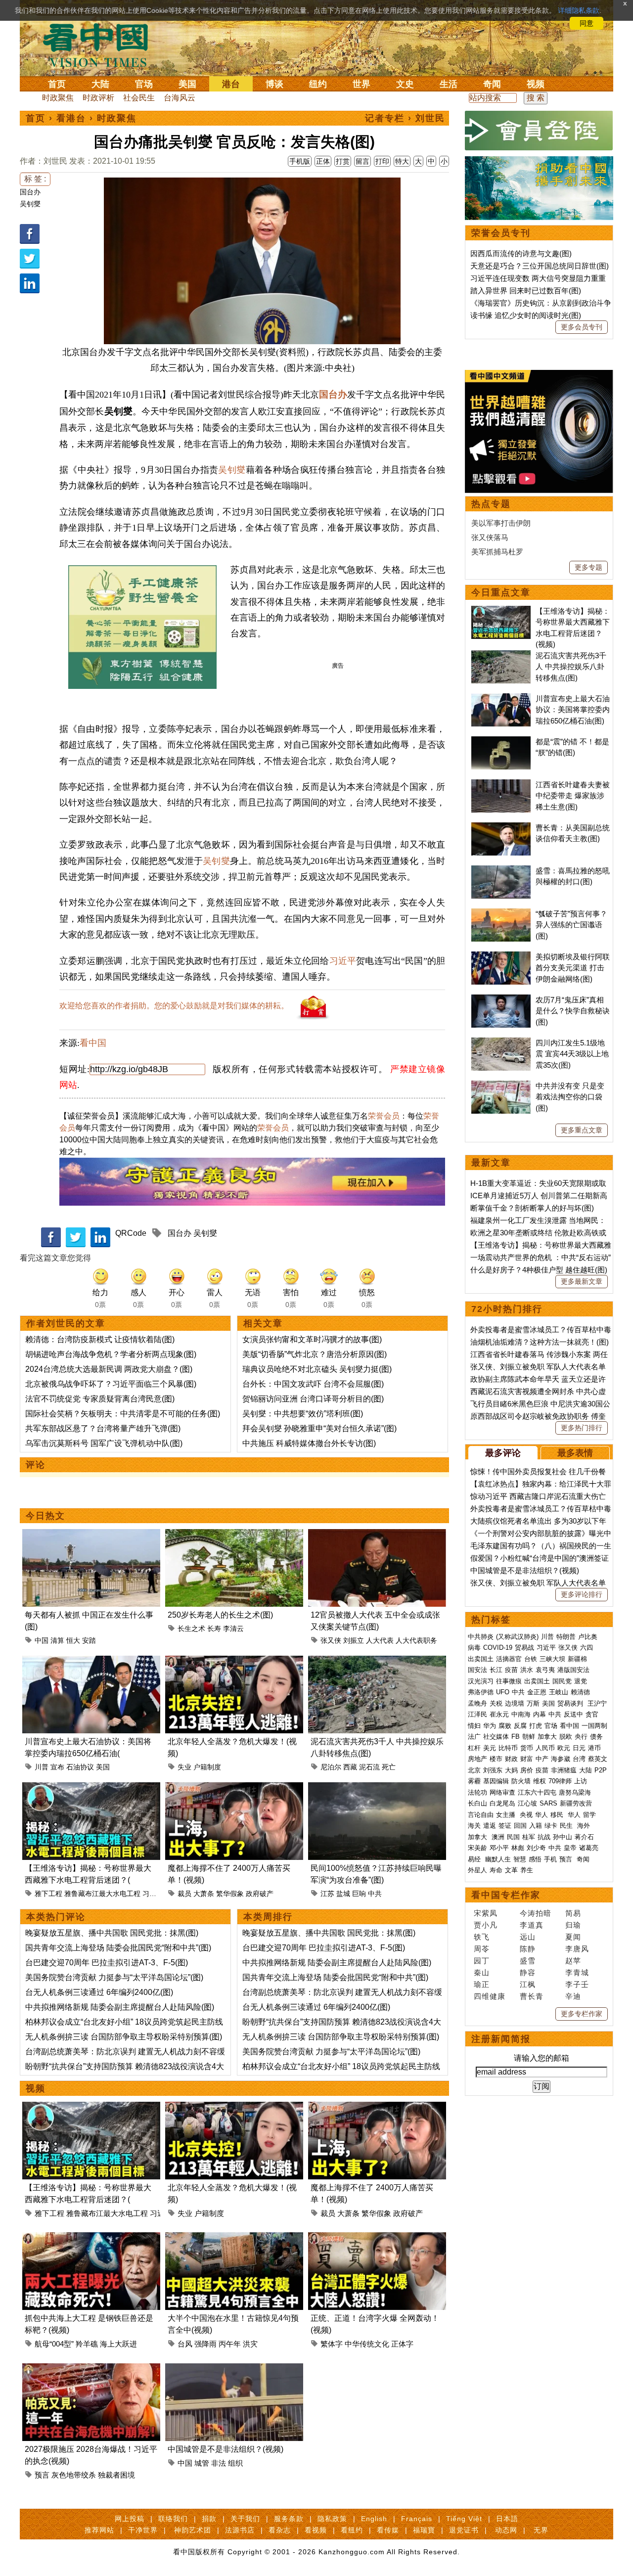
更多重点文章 (582, 1130)
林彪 (518, 1848)
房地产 (477, 1759)
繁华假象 (230, 1894)
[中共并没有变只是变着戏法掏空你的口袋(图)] (501, 1086)
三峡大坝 (552, 1659)
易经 (475, 1859)
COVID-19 (498, 1648)
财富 (527, 1759)
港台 (231, 84)
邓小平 (499, 1848)
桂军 (529, 1837)
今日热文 (45, 1516)
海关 (474, 1826)
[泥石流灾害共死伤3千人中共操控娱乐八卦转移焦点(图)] (377, 1661)
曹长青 (532, 1996)
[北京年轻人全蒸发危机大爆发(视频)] (234, 1661)
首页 (57, 84)
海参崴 (561, 1759)
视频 (536, 84)
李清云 (233, 1628)
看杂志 (280, 2530)
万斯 (533, 1703)
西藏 (350, 1767)
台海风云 (180, 98)
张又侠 (331, 1640)
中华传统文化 (367, 2344)
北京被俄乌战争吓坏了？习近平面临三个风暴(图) (111, 1384)
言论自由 (481, 1815)
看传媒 (388, 2530)
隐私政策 (332, 2519)
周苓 (482, 1949)
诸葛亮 (589, 1848)
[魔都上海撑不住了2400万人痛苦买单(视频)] (234, 1788)
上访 (581, 1781)
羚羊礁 (87, 2344)
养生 (527, 1870)
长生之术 (191, 1628)
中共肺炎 (481, 1637)
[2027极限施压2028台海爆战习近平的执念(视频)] (91, 2369)
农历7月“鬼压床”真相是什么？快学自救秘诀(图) (573, 1011)
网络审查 (502, 1792)
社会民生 (139, 98)
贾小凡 (486, 1925)
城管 (202, 2463)
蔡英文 (598, 1759)
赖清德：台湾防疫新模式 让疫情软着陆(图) (100, 1339)
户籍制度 (207, 1767)
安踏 (89, 1640)
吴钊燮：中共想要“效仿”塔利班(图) (303, 1414)
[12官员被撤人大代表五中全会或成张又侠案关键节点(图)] (377, 1535)
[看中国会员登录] (539, 131)
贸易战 (524, 1648)
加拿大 (547, 1737)
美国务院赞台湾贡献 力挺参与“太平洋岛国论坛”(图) (114, 1977)
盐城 (343, 1894)
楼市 (496, 1759)
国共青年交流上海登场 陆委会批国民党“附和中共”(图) (118, 1948)
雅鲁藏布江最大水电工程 (102, 1894)
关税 (496, 1703)
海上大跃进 (118, 2344)
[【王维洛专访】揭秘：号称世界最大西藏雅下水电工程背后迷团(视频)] (91, 1788)
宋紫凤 (486, 1913)
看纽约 (352, 2530)
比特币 (508, 1748)
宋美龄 (477, 1848)
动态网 (506, 2530)
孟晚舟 (477, 1703)
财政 (511, 1759)
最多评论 (503, 1453)
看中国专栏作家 (506, 1895)
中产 (542, 1759)
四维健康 (490, 1996)
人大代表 (380, 1640)
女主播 (507, 1815)
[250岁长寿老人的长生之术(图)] (234, 1535)
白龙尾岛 (502, 1803)
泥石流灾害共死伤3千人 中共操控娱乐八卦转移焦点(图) (571, 667)
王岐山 (559, 1692)
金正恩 (537, 1692)
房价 (527, 1770)
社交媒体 (496, 1737)
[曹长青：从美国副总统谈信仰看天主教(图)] (501, 828)
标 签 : (35, 179)
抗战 (544, 1837)
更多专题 (588, 567)
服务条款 (289, 2519)
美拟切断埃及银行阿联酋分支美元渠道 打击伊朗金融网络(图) (573, 968)
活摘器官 (509, 1659)
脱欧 (566, 1737)
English (374, 2519)
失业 (184, 1767)
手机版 (300, 161)
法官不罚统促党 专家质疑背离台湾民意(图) (100, 1399)
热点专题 (491, 504)
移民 (557, 1815)
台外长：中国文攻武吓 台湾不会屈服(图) (313, 1384)
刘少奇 (536, 1848)
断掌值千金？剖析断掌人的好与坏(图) (532, 1208)
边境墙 (515, 1703)
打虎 (536, 1726)
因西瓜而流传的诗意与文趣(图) (521, 253)
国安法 (477, 1670)
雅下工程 (48, 1894)
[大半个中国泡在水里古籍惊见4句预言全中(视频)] (234, 2238)
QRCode (131, 1233)
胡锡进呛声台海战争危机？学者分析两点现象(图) (111, 1354)
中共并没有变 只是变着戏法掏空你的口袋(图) (570, 1097)
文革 (511, 1870)
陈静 (528, 1949)
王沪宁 (597, 1703)
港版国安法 (573, 1670)
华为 (490, 1726)
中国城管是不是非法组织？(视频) (226, 2449)
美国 (187, 84)
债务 (596, 1737)
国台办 (30, 192)
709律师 (560, 1781)
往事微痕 (509, 1681)
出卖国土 (481, 1659)
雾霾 (474, 1781)
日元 (579, 1748)
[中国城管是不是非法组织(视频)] (234, 2369)
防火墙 (521, 1781)
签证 (505, 1826)
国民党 (562, 1681)
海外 (585, 1826)
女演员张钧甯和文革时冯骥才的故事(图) (312, 1339)
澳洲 (498, 1837)
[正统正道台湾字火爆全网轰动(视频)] (377, 2238)
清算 (57, 1640)
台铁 (531, 1659)
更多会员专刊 (582, 327)
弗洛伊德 (481, 1692)
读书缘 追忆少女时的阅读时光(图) (526, 315)
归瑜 (573, 1925)
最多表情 (575, 1453)
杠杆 (474, 1748)
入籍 (536, 1826)
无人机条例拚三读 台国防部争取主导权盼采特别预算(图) (124, 2037)
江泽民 (477, 1714)
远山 (528, 1937)
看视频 (316, 2530)
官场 (144, 84)
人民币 (545, 1748)
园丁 (482, 1961)
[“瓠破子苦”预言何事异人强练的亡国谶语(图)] (501, 914)
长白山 (477, 1803)
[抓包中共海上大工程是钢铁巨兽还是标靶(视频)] (91, 2238)
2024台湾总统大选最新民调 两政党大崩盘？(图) (109, 1369)
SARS (548, 1803)
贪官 (592, 1714)
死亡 (389, 1767)
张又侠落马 (490, 537)
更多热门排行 (582, 1428)
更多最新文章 (582, 1281)
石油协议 (80, 1767)
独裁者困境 (116, 2475)
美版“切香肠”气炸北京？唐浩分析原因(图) (315, 1354)
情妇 (474, 1726)
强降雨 (205, 2344)
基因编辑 (496, 1781)
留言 (362, 161)
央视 (526, 1815)
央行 (581, 1737)
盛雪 (528, 1961)
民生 (567, 1826)
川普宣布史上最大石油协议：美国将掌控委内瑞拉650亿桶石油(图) (573, 710)
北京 (474, 1770)
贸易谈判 (571, 1703)
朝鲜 (529, 1737)
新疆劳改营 (576, 1803)
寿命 (496, 1870)
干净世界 (143, 2530)
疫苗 (511, 1670)
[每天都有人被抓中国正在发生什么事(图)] (91, 1535)
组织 (235, 2463)
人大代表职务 (416, 1640)
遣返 (490, 1826)
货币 (527, 1748)
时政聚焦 (58, 98)
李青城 (577, 1972)
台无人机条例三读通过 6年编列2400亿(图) (99, 1992)
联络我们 (173, 2519)
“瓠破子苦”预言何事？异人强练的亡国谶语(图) (571, 925)
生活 (449, 84)
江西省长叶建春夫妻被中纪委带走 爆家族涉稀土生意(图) (573, 796)
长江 (496, 1670)
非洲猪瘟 (564, 1770)
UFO (503, 1692)
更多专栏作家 (582, 2014)
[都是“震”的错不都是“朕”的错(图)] (501, 742)
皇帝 (570, 1848)
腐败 (505, 1726)
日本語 (507, 2519)
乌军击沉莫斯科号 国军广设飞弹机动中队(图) (104, 1443)
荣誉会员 (384, 1116)
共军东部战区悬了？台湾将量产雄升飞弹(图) (103, 1428)
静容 (528, 1972)
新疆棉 (577, 1659)
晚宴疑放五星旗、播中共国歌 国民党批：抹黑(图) (112, 1933)
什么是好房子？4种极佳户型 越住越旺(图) (539, 1270)
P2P (601, 1770)
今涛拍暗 (536, 1913)
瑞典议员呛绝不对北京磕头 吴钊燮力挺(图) (317, 1369)
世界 (362, 84)
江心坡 (527, 1803)
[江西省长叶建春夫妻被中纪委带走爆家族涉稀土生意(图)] (501, 785)
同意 (587, 23)
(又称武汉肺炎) (517, 1637)
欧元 (564, 1748)
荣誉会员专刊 (501, 233)
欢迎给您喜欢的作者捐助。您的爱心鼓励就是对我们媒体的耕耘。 (174, 1006)
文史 (405, 84)
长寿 (214, 1628)
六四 (587, 1648)
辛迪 (573, 1996)
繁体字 (332, 2344)
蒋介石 (585, 1837)
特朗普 (566, 1637)
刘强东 (493, 1770)
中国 (42, 1640)
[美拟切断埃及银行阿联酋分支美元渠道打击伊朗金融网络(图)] (501, 957)
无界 (541, 2530)
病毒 (474, 1648)
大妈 (511, 1770)
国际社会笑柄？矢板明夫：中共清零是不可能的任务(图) (123, 1414)
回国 (520, 1826)
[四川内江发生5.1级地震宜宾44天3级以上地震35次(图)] (501, 1043)
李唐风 (577, 1949)
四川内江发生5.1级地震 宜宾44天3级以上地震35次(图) (572, 1054)
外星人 (477, 1870)
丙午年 (230, 2344)
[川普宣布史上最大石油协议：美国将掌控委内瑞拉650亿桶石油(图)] (91, 1661)
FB (516, 1737)
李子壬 (577, 1984)
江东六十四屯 (537, 1792)
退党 (581, 1681)
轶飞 (482, 1937)
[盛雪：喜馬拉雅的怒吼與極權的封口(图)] (501, 871)
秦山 (482, 1972)
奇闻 (492, 84)
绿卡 (551, 1826)
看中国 (101, 45)
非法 (219, 2463)
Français (417, 2519)
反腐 (520, 1726)
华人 (542, 1815)
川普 (42, 1767)
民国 (513, 1837)
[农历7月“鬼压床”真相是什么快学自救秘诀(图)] (501, 1000)
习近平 (343, 961)
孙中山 (563, 1837)
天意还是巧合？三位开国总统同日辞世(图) (540, 266)
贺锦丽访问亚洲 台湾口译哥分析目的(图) (313, 1399)
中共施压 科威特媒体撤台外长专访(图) (309, 1443)
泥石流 (369, 1767)
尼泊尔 (331, 1767)
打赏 (343, 161)
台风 (185, 2344)
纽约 (318, 84)
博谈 (274, 84)
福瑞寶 (424, 2530)
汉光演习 (481, 1681)
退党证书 (464, 2530)
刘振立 (354, 1640)
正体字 (402, 2344)
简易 (573, 1913)
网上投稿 (130, 2519)
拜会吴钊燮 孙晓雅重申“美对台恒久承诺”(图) (319, 1428)
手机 (550, 1859)
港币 (594, 1748)
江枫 (528, 1984)
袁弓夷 (545, 1670)
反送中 (573, 1714)
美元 (490, 1748)
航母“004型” (54, 2344)
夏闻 (573, 1937)
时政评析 (98, 98)
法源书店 (240, 2530)
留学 (589, 1815)
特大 (402, 161)
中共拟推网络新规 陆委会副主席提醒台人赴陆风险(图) (120, 2007)
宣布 (57, 1767)
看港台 (71, 118)
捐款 (209, 2519)
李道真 (532, 1925)
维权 (540, 1781)
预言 (42, 2475)
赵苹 (573, 1961)
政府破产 (260, 1894)
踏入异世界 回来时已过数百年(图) (526, 291)
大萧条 (204, 1894)
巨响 (359, 1894)
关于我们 (245, 2519)
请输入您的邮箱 (542, 2058)
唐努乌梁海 (575, 1792)
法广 (474, 1737)
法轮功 (477, 1792)
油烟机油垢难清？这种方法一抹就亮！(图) (540, 1342)
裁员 (184, 1894)
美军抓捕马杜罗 (497, 552)
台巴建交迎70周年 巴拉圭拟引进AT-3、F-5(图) (107, 1963)
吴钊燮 (30, 204)
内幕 (540, 1714)
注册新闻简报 (501, 2039)
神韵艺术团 (193, 2530)
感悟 (535, 1859)
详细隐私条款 (579, 10)
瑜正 (482, 1984)
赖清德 (580, 1692)
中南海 (521, 1714)
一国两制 (594, 1726)
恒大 (73, 1640)
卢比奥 (588, 1637)
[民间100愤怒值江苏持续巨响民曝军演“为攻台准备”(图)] (377, 1788)
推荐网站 (99, 2530)
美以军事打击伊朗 (501, 523)
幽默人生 (498, 1859)
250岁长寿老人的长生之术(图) (220, 1615)
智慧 (520, 1859)
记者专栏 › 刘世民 (405, 118)
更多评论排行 (582, 1594)
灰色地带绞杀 (74, 2475)
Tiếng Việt (464, 2519)
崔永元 (499, 1714)
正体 (323, 161)
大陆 (100, 84)
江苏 (327, 1894)
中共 (375, 1894)
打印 (382, 161)
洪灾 (250, 2344)
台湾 (579, 1759)
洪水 (527, 1670)
